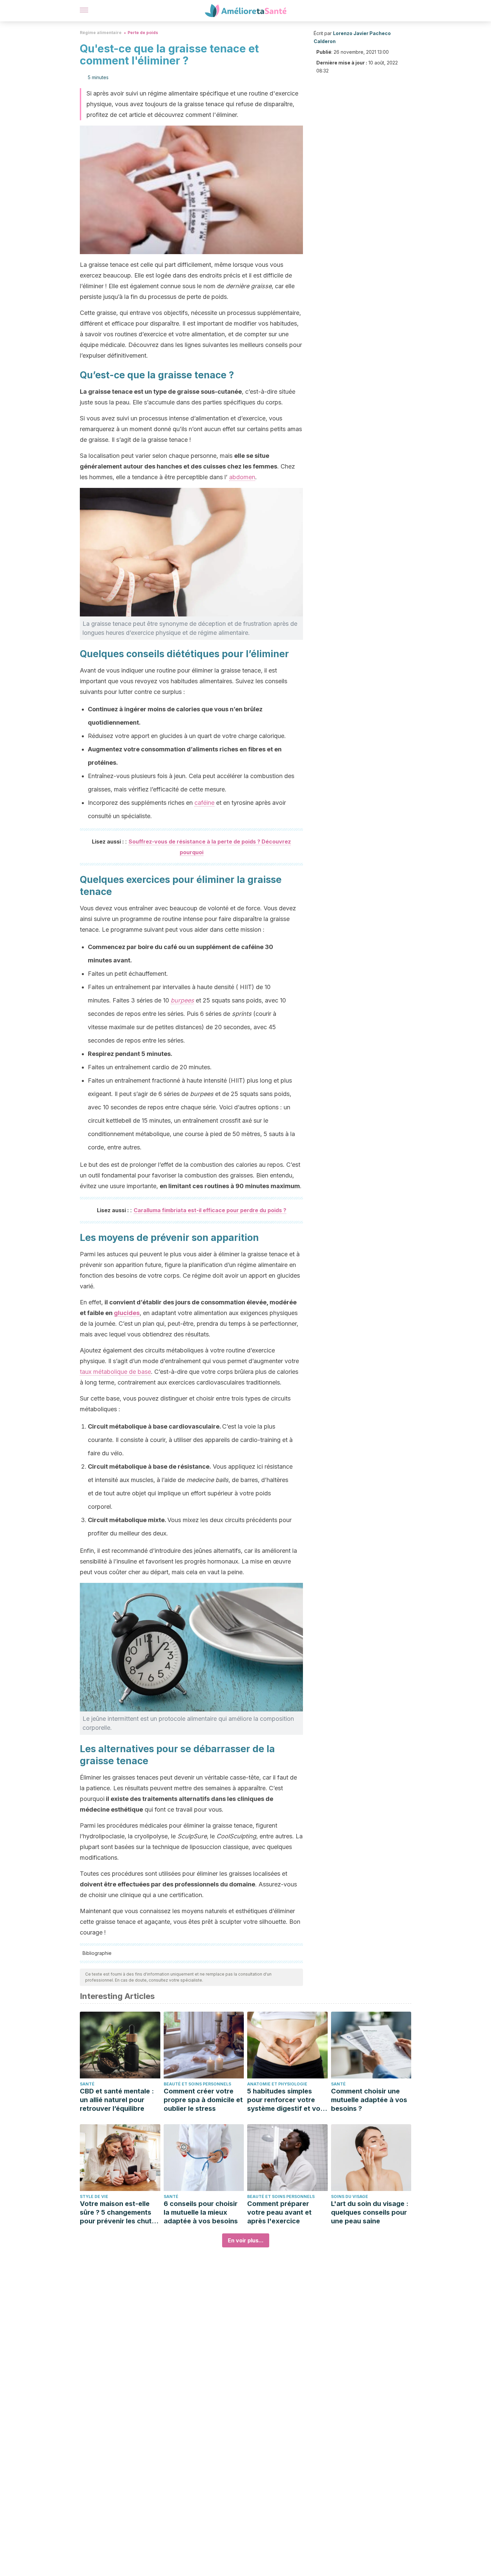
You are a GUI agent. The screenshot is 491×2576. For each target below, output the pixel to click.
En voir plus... (246, 2240)
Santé (87, 2084)
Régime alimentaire (101, 33)
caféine (204, 803)
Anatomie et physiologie (277, 2084)
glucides (127, 1313)
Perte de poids (143, 33)
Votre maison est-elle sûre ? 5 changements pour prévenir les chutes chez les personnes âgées (120, 2213)
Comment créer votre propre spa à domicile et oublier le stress (203, 2100)
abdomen (242, 477)
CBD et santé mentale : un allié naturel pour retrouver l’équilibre (117, 2100)
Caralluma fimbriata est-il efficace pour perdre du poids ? (210, 1210)
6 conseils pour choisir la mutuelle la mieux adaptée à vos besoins (201, 2212)
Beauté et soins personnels (197, 2084)
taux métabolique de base (115, 1372)
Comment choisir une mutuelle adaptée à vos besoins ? (369, 2100)
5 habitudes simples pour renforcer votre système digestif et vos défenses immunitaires (286, 2100)
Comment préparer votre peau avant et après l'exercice (279, 2212)
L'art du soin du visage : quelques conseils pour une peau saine (370, 2212)
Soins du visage (350, 2196)
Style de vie (94, 2196)
